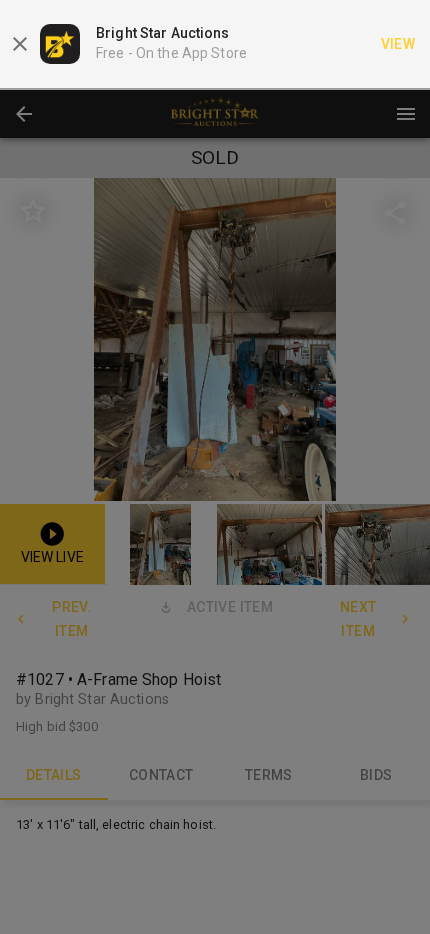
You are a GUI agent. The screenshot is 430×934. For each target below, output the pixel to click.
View (398, 44)
